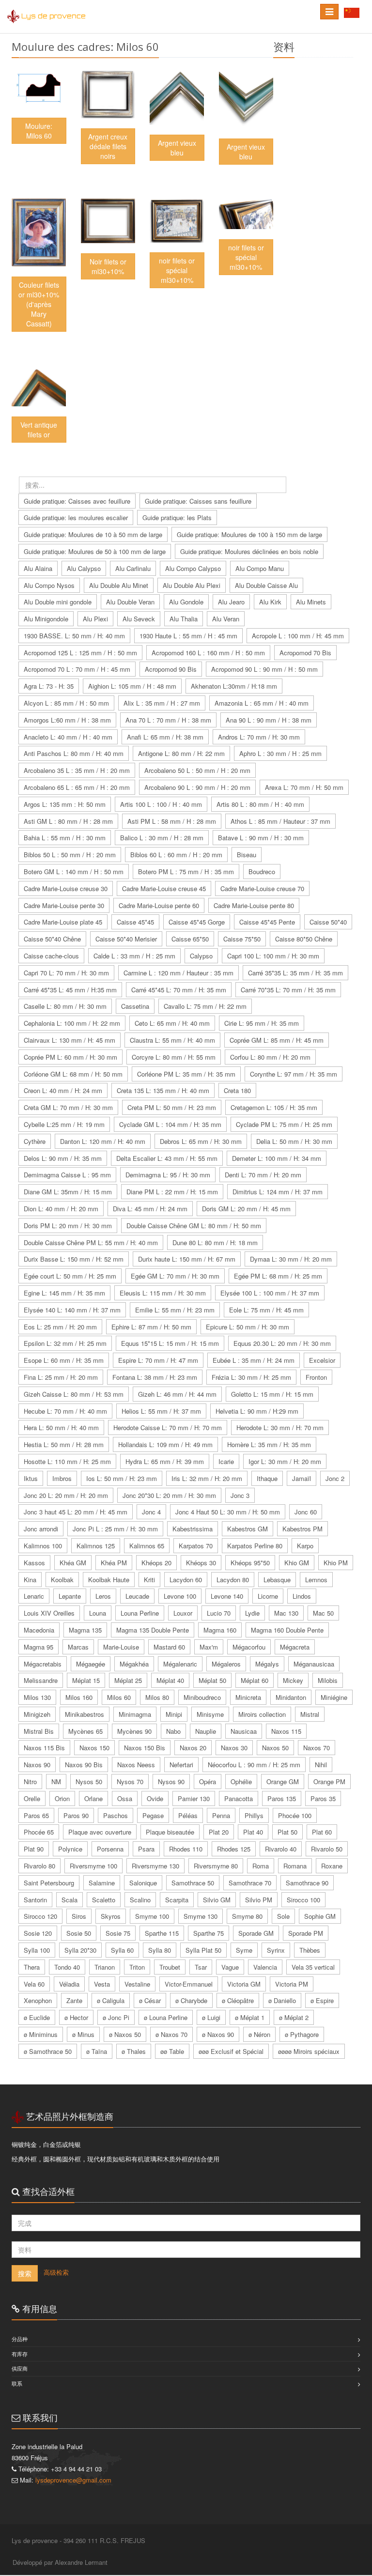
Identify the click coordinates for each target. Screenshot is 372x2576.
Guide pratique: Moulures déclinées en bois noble (249, 551)
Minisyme (210, 1714)
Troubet (170, 1967)
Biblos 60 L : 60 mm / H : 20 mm (176, 855)
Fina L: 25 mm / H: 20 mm (61, 1377)
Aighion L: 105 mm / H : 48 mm (132, 686)
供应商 (20, 2368)
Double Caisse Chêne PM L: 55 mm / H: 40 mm (91, 1242)
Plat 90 (34, 1849)
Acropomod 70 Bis (305, 653)
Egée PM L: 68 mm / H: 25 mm (278, 1276)
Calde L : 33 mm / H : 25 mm (134, 956)
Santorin (35, 1900)
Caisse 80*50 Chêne (304, 939)
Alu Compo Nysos (49, 585)
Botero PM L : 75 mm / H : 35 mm (186, 872)
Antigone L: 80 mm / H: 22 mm (181, 753)
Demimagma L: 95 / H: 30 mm (168, 1175)
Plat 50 (287, 1832)
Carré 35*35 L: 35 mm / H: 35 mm (295, 973)
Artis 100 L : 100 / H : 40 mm (161, 804)
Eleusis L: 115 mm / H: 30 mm (163, 1293)
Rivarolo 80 (39, 1866)
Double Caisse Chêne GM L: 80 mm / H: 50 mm (194, 1226)
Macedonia (39, 1630)
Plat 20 (219, 1832)
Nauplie (206, 1731)
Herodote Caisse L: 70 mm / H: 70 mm (168, 1427)
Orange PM (329, 1782)
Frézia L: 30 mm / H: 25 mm (251, 1377)
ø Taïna (97, 2051)
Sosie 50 (79, 1933)
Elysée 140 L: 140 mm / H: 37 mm (72, 1310)
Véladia (69, 1984)
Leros (103, 1596)
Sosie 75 (118, 1933)
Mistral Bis (39, 1731)
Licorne (268, 1596)
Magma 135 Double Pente (153, 1630)
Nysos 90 (171, 1782)
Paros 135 (282, 1798)
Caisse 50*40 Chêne (52, 939)
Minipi (174, 1714)
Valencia (265, 1967)
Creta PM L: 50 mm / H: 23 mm (172, 1107)
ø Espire (322, 2000)
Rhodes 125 (234, 1849)
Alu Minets (311, 602)
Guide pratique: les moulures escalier (76, 517)
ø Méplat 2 (294, 2017)
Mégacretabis (43, 1664)
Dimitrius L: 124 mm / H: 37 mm (278, 1192)
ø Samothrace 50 (48, 2051)
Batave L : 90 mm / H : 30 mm (261, 838)
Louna (98, 1613)
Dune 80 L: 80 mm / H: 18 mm (215, 1242)
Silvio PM (259, 1900)
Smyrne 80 (247, 1916)
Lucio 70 (219, 1613)
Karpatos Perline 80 (255, 1546)
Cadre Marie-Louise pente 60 (159, 905)
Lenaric (34, 1596)
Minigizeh (37, 1714)
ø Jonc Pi (116, 2017)
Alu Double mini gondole (58, 602)
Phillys (254, 1815)
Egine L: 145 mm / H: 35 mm (64, 1293)
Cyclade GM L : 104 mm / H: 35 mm (170, 1124)
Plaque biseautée (170, 1832)
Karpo (305, 1546)
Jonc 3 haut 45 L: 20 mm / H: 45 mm (76, 1512)
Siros (79, 1916)
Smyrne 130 (201, 1916)
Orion (62, 1798)
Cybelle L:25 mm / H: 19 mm (64, 1124)
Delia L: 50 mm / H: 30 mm (294, 1141)
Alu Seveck (139, 619)
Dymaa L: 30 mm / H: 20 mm (291, 1259)
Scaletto (104, 1900)
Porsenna (110, 1849)
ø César (150, 2000)
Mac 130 (286, 1613)
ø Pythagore (302, 2034)
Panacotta (239, 1798)
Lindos (302, 1596)
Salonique (143, 1883)
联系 (17, 2383)
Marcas (78, 1647)
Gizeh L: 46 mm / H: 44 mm (177, 1394)
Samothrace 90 (307, 1883)
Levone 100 (180, 1596)
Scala (70, 1900)
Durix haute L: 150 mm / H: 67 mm (187, 1259)
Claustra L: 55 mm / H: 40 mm (172, 1040)
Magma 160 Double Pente (287, 1630)
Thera (32, 1967)
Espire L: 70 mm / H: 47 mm (158, 1360)
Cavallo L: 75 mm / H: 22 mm (205, 1006)
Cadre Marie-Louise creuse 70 (262, 888)
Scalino (140, 1900)
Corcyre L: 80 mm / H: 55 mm (174, 1057)
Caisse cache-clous (51, 956)
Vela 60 (34, 1984)
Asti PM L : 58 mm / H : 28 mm (172, 821)
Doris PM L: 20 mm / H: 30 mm (68, 1226)
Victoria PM (292, 1984)
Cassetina (135, 1006)
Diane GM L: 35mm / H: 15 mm (68, 1192)
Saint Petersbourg (49, 1883)
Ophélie (241, 1782)
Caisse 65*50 (190, 939)
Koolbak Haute (109, 1580)
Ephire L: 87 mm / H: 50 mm (151, 1327)
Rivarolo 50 (327, 1849)
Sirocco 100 (303, 1900)
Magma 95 (39, 1647)
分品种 (20, 2339)
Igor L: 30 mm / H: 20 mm (285, 1461)
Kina (30, 1580)
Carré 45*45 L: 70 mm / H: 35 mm (179, 990)
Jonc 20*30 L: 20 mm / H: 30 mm (169, 1495)
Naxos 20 (193, 1748)
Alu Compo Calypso (193, 568)
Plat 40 (253, 1832)
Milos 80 (157, 1697)
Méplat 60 (255, 1680)
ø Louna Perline (166, 2017)
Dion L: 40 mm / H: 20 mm (61, 1209)
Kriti (149, 1580)
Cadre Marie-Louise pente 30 (64, 905)
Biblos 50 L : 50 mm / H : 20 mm (70, 855)
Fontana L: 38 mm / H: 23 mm (155, 1377)
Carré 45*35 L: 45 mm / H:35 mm (70, 990)
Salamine (102, 1883)
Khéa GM (73, 1563)
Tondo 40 (67, 1967)
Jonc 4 (151, 1512)
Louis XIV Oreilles (49, 1613)
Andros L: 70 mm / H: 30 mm (259, 737)
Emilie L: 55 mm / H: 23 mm (175, 1310)
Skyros (111, 1916)
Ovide (155, 1798)
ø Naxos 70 (171, 2034)
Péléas (188, 1815)
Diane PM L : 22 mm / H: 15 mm (172, 1192)
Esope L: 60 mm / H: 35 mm (64, 1360)
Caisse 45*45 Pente (267, 922)
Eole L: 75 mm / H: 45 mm (266, 1310)
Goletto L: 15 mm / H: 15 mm (272, 1394)
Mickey (293, 1680)
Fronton (316, 1377)
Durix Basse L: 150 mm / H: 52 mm (74, 1259)
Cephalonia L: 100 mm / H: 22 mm (72, 1023)
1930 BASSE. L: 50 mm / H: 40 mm (74, 636)
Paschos (116, 1815)
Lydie (252, 1613)
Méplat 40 (170, 1680)
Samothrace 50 (193, 1883)
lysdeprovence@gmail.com (73, 2480)
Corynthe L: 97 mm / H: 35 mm (294, 1074)
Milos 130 (37, 1697)
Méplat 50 (212, 1680)
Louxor (183, 1613)
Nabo (173, 1731)
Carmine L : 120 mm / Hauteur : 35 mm (178, 973)
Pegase (153, 1815)
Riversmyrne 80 (216, 1866)
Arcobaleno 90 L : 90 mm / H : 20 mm (197, 787)
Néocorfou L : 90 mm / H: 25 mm (254, 1765)
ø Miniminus (41, 2034)
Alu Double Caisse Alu (266, 585)
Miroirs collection (262, 1714)
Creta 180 (237, 1090)
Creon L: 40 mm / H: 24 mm (63, 1090)
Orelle (32, 1798)
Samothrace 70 (250, 1883)
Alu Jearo (231, 602)
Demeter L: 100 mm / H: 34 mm (277, 1158)
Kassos (34, 1563)
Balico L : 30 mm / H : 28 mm (162, 838)
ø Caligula (111, 2000)
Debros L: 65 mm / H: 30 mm (201, 1141)
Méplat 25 (128, 1680)
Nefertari (181, 1765)
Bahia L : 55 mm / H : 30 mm (65, 838)
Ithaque (267, 1478)
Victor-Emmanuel (189, 1984)
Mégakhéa (134, 1664)
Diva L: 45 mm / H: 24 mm (150, 1209)
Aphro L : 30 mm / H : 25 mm (280, 753)
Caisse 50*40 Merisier (126, 939)
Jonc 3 (240, 1495)
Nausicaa (244, 1731)
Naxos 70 (317, 1748)
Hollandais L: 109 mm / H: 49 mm (165, 1444)
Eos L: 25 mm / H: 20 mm (60, 1327)
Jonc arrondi (41, 1529)
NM (56, 1782)
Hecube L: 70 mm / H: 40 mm (65, 1411)
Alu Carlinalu (133, 568)
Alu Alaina (38, 568)
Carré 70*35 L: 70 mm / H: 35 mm (288, 990)
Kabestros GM (248, 1529)
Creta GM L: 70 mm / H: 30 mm (68, 1107)
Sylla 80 (160, 1950)
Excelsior (322, 1360)
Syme (244, 1950)
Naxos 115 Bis (44, 1748)
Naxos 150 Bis (145, 1748)
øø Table (172, 2051)
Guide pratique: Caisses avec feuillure (77, 501)
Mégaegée (91, 1664)
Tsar (201, 1967)
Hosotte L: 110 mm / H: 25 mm (67, 1461)
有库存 (20, 2354)
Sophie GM (320, 1916)
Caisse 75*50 (242, 939)
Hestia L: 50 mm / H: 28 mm (64, 1444)
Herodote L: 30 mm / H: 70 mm (280, 1427)
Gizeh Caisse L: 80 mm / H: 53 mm (74, 1394)
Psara (146, 1849)
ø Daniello (282, 2000)
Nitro (30, 1782)
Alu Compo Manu (260, 568)
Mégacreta (295, 1647)
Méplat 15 (86, 1680)
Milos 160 (79, 1697)
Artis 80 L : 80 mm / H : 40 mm (260, 804)
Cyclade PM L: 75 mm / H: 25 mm (284, 1124)
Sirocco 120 (40, 1916)
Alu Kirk (270, 602)
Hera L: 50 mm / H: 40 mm (61, 1427)
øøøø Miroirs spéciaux (309, 2051)
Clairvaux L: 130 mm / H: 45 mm (70, 1040)
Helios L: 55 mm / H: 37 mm (161, 1411)
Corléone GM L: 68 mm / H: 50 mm (73, 1074)
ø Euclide (37, 2017)
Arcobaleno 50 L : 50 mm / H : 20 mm (197, 770)
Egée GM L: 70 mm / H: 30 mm (175, 1276)
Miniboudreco (202, 1697)
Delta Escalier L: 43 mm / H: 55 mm (167, 1158)
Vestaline (137, 1984)
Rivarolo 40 (281, 1849)
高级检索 (56, 2272)
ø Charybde (191, 2000)
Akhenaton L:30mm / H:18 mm (234, 686)
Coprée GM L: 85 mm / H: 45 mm (277, 1040)
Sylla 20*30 (80, 1950)
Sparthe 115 (162, 1933)
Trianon (105, 1967)
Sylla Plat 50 (203, 1950)
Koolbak (62, 1580)
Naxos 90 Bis (84, 1765)
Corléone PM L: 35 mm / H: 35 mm (186, 1074)
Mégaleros (226, 1664)
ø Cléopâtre (238, 2000)
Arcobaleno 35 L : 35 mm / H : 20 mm (77, 770)
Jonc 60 (306, 1512)
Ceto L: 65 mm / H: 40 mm (172, 1023)
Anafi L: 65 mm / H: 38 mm (165, 737)
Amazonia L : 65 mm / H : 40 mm (262, 703)
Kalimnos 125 (96, 1546)
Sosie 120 (38, 1933)
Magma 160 (220, 1630)
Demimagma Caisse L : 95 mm (67, 1175)
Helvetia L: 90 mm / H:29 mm (257, 1411)
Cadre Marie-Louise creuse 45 (164, 888)
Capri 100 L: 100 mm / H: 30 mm (273, 956)
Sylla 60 (122, 1950)
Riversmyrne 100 (93, 1866)
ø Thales (134, 2051)
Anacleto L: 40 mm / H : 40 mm (68, 737)
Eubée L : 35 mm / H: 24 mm (254, 1360)
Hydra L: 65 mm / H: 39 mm (165, 1461)
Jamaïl (302, 1478)
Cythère (35, 1141)
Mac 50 (323, 1613)
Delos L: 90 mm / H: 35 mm (63, 1158)
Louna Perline (140, 1613)
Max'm (209, 1647)
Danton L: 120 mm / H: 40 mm (103, 1141)
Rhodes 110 (186, 1849)
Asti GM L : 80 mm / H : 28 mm (68, 821)
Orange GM (283, 1782)
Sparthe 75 (209, 1933)
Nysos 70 (130, 1782)
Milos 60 (119, 1697)
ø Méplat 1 (250, 2017)
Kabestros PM (302, 1529)
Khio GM (297, 1563)
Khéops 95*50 (250, 1563)
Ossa (125, 1798)
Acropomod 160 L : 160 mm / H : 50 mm (208, 653)
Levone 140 (227, 1596)
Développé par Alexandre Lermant (60, 2562)
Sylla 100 (37, 1950)
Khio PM (336, 1563)
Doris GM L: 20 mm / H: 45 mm (246, 1209)
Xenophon (38, 2000)
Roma (261, 1866)
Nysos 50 (89, 1782)
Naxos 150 (94, 1748)
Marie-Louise (121, 1647)
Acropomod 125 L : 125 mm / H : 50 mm (80, 653)
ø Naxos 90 (218, 2034)
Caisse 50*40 (328, 922)
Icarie (226, 1461)
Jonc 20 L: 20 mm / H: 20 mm (66, 1495)
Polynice (70, 1849)
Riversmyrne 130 (155, 1866)
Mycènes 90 (134, 1731)
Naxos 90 (37, 1765)
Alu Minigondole (46, 619)
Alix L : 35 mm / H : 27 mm (162, 703)
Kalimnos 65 (147, 1546)
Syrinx (276, 1950)
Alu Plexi (95, 619)
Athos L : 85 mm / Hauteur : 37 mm (280, 821)
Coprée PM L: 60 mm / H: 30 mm (70, 1057)
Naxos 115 (286, 1731)
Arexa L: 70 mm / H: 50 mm (304, 787)
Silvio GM (217, 1900)
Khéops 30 (201, 1563)
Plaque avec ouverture (100, 1832)
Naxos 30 (234, 1748)
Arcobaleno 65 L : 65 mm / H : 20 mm (77, 787)
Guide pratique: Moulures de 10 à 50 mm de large (93, 534)
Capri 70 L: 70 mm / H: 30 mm (66, 973)
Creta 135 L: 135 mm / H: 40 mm (163, 1090)
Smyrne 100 (152, 1916)
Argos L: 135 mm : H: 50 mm (65, 804)
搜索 (25, 2273)
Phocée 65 (39, 1832)
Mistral (310, 1714)
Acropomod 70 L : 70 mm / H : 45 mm (77, 669)
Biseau (247, 855)
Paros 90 (76, 1815)
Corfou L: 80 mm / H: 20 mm (270, 1057)
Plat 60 (322, 1832)
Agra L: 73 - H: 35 (49, 686)
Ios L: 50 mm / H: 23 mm (122, 1478)
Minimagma (135, 1714)
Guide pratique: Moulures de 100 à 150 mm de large (249, 534)
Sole (283, 1916)
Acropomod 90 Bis (171, 669)
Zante (74, 2000)
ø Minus (83, 2034)
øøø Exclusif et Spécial (231, 2051)
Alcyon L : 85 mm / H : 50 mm (66, 703)
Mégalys (267, 1664)
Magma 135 (85, 1630)
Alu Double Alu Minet (119, 585)
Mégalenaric (180, 1664)
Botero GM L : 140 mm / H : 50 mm (74, 872)
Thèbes (310, 1950)
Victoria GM (244, 1984)
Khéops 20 (156, 1563)
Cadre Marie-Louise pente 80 (254, 905)
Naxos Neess (136, 1765)
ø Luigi (211, 2017)
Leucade (137, 1596)
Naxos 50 (275, 1748)
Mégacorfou (249, 1647)
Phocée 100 (295, 1815)
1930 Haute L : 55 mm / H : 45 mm (188, 636)
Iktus (31, 1478)
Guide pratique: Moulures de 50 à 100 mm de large (95, 551)
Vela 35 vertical (313, 1967)
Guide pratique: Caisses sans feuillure (198, 501)
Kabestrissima (193, 1529)
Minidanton (291, 1697)
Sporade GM (256, 1933)
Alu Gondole (186, 602)
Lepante (70, 1596)
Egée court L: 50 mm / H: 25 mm (70, 1276)
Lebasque (277, 1580)
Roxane (332, 1866)
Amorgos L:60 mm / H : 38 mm (67, 720)
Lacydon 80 (233, 1580)
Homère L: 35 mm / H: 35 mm (269, 1444)
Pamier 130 (194, 1798)
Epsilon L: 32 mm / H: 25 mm (65, 1343)
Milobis (328, 1680)
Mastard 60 (169, 1647)
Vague (230, 1967)
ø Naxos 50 (125, 2034)
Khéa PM (114, 1563)
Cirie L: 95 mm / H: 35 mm (262, 1023)
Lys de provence (54, 16)
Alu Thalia (184, 619)
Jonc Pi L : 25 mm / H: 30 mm (115, 1529)
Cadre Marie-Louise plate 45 (63, 922)
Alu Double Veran (130, 602)
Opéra (208, 1782)
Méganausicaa (314, 1664)
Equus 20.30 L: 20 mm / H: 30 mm (282, 1343)
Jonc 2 (335, 1478)
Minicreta (248, 1697)
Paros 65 (36, 1815)
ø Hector (76, 2017)
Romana (295, 1866)
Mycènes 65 (85, 1731)
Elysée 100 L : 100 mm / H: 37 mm (270, 1293)
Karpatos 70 (196, 1546)
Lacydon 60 (186, 1580)
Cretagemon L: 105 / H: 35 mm (274, 1107)
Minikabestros (85, 1714)
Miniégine (334, 1697)
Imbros (62, 1478)
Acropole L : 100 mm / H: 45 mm (298, 636)
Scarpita (177, 1900)
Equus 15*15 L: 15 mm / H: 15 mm (170, 1343)
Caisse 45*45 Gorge (197, 922)
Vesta (102, 1984)
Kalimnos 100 (43, 1546)
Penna (221, 1815)
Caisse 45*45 (135, 922)
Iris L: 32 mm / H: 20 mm (207, 1478)
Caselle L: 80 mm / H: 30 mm (65, 1006)
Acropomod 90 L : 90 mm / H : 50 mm (264, 669)
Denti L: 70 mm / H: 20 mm (263, 1175)
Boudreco (262, 872)
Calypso (201, 956)
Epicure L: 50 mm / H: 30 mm (248, 1327)
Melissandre (41, 1680)
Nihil (321, 1765)
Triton (137, 1967)
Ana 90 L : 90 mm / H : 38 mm (269, 720)
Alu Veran (226, 619)
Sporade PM (306, 1933)
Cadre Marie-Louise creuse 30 (66, 888)
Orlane (93, 1798)
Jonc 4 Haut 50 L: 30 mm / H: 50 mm (228, 1512)
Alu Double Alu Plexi (192, 585)
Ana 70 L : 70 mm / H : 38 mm (168, 720)
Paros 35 (323, 1798)
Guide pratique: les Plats (177, 517)
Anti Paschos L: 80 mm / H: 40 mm (74, 753)
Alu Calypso (84, 568)
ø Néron (259, 2034)
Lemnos (316, 1580)
